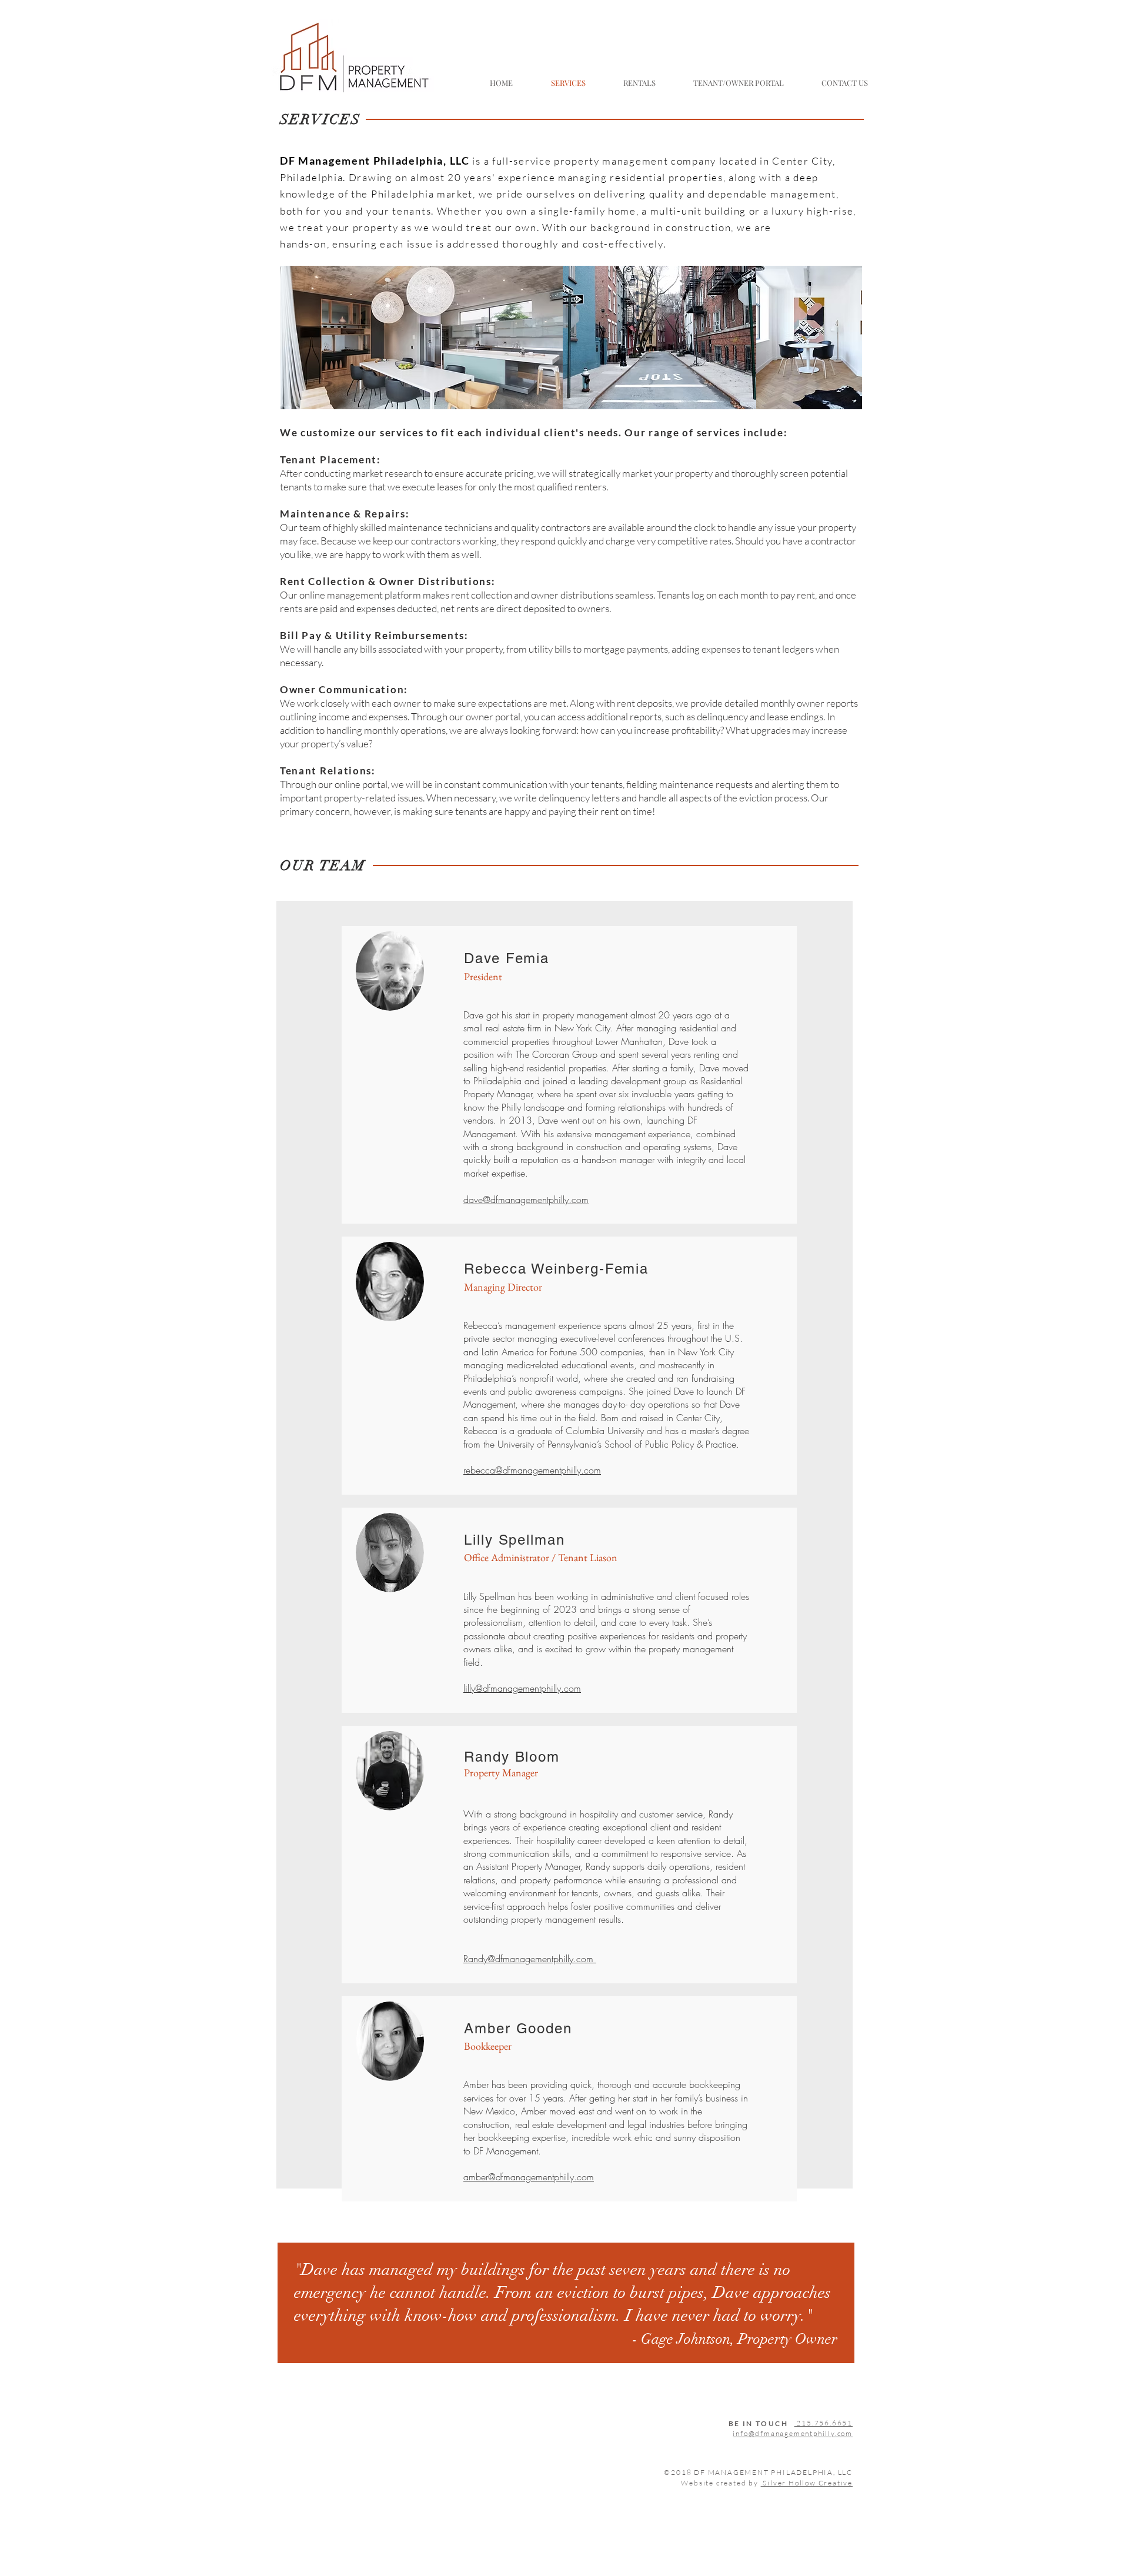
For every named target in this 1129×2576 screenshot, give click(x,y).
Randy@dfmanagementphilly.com (528, 1959)
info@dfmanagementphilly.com (793, 2433)
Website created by (767, 2483)
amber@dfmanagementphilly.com (529, 2177)
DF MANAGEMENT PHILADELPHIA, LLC (773, 2472)
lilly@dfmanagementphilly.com (522, 1688)
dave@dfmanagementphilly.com (526, 1200)
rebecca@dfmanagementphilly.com (532, 1470)
